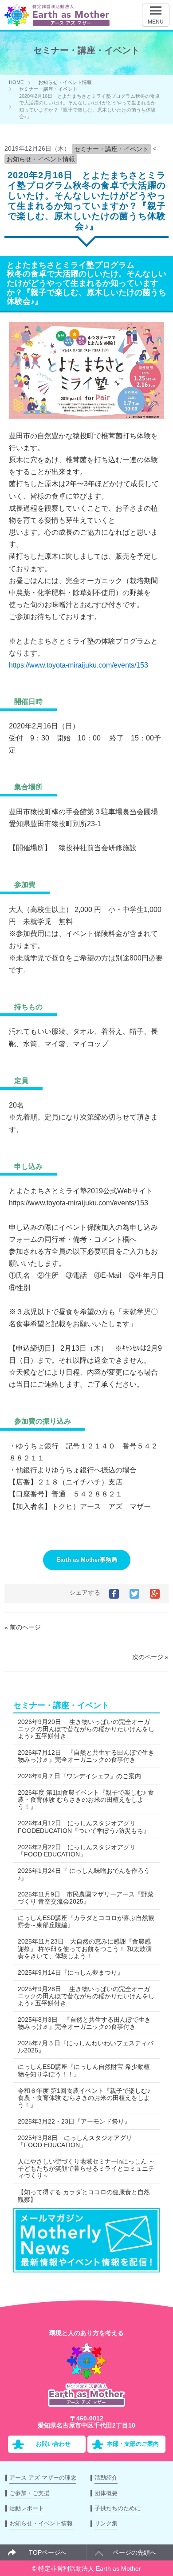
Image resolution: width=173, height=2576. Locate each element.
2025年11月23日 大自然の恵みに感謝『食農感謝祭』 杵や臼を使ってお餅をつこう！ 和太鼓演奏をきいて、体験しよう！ (85, 1948)
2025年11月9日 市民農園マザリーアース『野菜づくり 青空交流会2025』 (86, 1898)
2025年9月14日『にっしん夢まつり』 (71, 1972)
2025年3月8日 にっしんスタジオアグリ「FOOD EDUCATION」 (75, 2141)
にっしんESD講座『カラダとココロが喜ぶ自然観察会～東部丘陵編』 (86, 1921)
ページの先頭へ (134, 2552)
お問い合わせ (53, 2444)
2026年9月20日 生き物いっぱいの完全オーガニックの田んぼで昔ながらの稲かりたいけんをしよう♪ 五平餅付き (86, 1729)
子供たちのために (118, 2508)
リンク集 (106, 2523)
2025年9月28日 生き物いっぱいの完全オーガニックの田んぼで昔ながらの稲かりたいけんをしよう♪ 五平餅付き (86, 1996)
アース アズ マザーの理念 (43, 2478)
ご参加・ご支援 (29, 2493)
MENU (156, 22)
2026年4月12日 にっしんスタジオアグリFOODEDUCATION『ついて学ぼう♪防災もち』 (84, 1827)
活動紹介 (106, 2478)
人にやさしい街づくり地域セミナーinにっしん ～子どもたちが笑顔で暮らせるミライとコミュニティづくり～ (86, 2168)
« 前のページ (23, 1627)
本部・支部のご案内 (133, 2444)
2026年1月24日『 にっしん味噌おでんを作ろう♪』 (84, 1874)
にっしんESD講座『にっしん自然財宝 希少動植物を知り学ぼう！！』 (84, 2070)
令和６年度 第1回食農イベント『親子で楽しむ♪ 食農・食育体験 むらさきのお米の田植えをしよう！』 (84, 2098)
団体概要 (106, 2493)
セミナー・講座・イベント (48, 89)
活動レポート (27, 2508)
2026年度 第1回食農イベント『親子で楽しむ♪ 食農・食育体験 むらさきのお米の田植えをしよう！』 (86, 1800)
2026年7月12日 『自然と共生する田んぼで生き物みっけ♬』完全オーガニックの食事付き (86, 1756)
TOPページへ (48, 2552)
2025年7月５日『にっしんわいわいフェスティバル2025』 (86, 2047)
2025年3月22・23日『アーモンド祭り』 (74, 2121)
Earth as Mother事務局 (87, 1560)
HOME (16, 82)
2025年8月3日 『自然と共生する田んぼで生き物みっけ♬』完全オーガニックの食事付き (84, 2023)
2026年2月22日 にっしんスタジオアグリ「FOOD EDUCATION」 (77, 1851)
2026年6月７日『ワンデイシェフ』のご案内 (79, 1776)
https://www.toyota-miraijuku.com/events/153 (79, 665)
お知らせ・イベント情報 (65, 82)
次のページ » (150, 1657)
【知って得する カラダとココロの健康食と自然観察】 (84, 2196)
